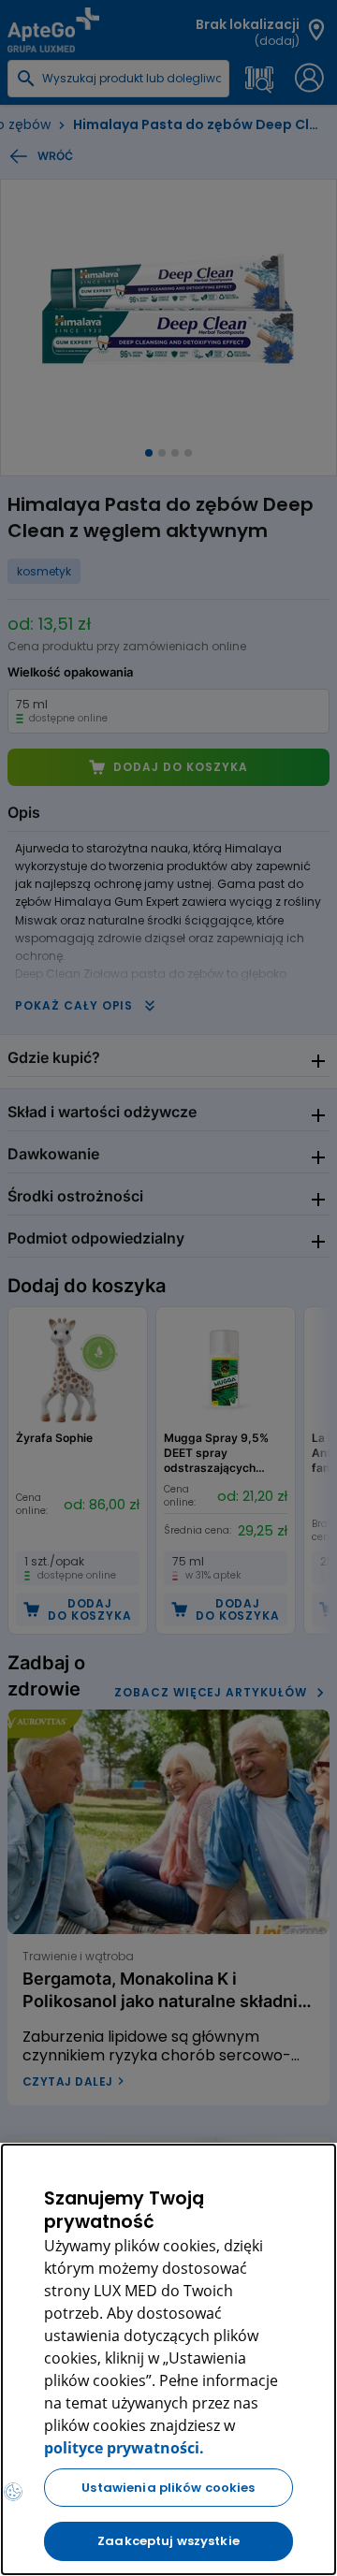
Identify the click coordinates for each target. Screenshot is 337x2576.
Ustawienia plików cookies (168, 2488)
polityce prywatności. (124, 2448)
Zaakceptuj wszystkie (168, 2541)
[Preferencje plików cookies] (13, 2492)
